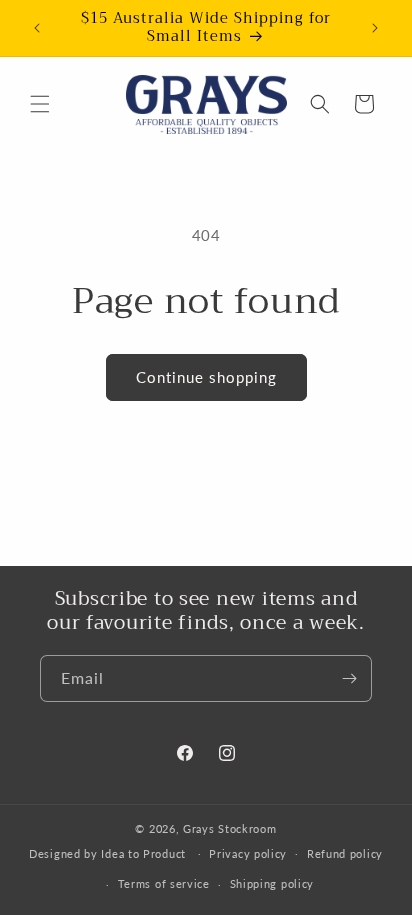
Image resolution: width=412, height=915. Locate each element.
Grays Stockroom (230, 828)
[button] (40, 104)
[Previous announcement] (37, 28)
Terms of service (164, 883)
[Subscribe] (349, 678)
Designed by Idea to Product (109, 852)
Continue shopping (206, 377)
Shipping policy (272, 883)
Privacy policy (248, 853)
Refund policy (345, 853)
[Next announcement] (375, 28)
